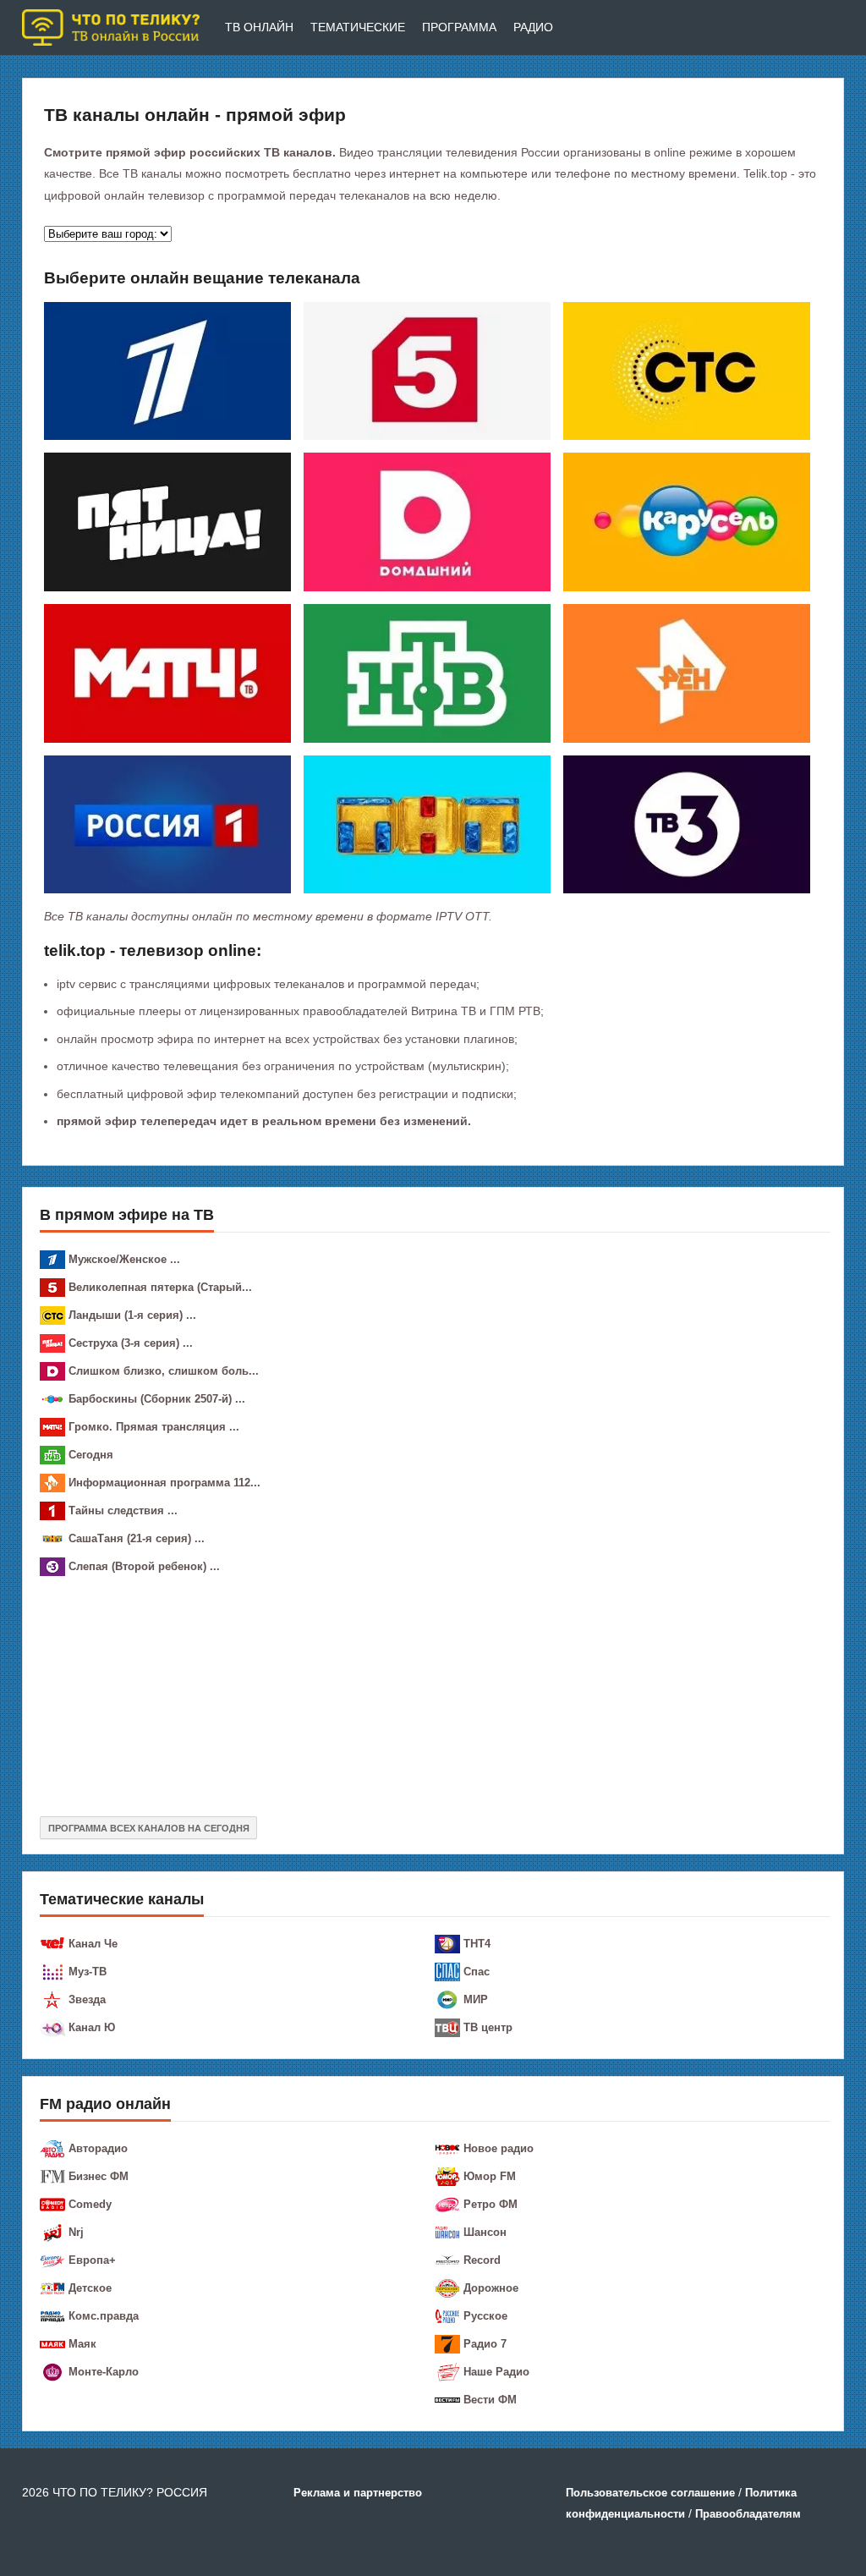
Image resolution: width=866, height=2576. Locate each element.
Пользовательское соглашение (650, 2493)
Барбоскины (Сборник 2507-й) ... (157, 1399)
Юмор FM (490, 2176)
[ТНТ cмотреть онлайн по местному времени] (427, 823)
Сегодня (91, 1455)
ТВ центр (488, 2027)
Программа (459, 27)
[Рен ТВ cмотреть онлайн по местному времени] (687, 673)
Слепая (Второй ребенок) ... (144, 1566)
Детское (90, 2288)
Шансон (485, 2232)
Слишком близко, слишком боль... (164, 1371)
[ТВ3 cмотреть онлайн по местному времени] (687, 823)
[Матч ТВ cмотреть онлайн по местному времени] (167, 673)
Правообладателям (748, 2514)
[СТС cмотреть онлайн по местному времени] (687, 370)
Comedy (90, 2204)
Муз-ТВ (88, 1972)
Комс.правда (104, 2316)
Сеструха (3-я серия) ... (131, 1343)
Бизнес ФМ (99, 2176)
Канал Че (93, 1944)
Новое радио (499, 2148)
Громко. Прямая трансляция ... (154, 1427)
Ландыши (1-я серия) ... (132, 1315)
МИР (476, 1999)
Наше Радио (496, 2372)
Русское (485, 2316)
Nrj (76, 2232)
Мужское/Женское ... (124, 1259)
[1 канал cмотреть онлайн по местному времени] (167, 370)
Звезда (87, 1999)
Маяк (82, 2344)
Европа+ (92, 2260)
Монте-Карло (104, 2372)
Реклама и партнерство (358, 2493)
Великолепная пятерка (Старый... (160, 1287)
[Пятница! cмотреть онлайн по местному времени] (167, 521)
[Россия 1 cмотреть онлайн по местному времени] (167, 823)
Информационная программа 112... (164, 1483)
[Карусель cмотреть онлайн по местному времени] (687, 521)
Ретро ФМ (491, 2204)
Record (482, 2260)
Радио (533, 27)
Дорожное (491, 2288)
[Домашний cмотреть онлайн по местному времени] (427, 521)
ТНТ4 (477, 1944)
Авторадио (98, 2148)
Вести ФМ (490, 2400)
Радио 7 (485, 2344)
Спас (477, 1972)
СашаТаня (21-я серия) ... (137, 1538)
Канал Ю (92, 2027)
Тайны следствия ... (123, 1510)
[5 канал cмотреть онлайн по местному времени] (427, 370)
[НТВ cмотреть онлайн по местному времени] (427, 673)
